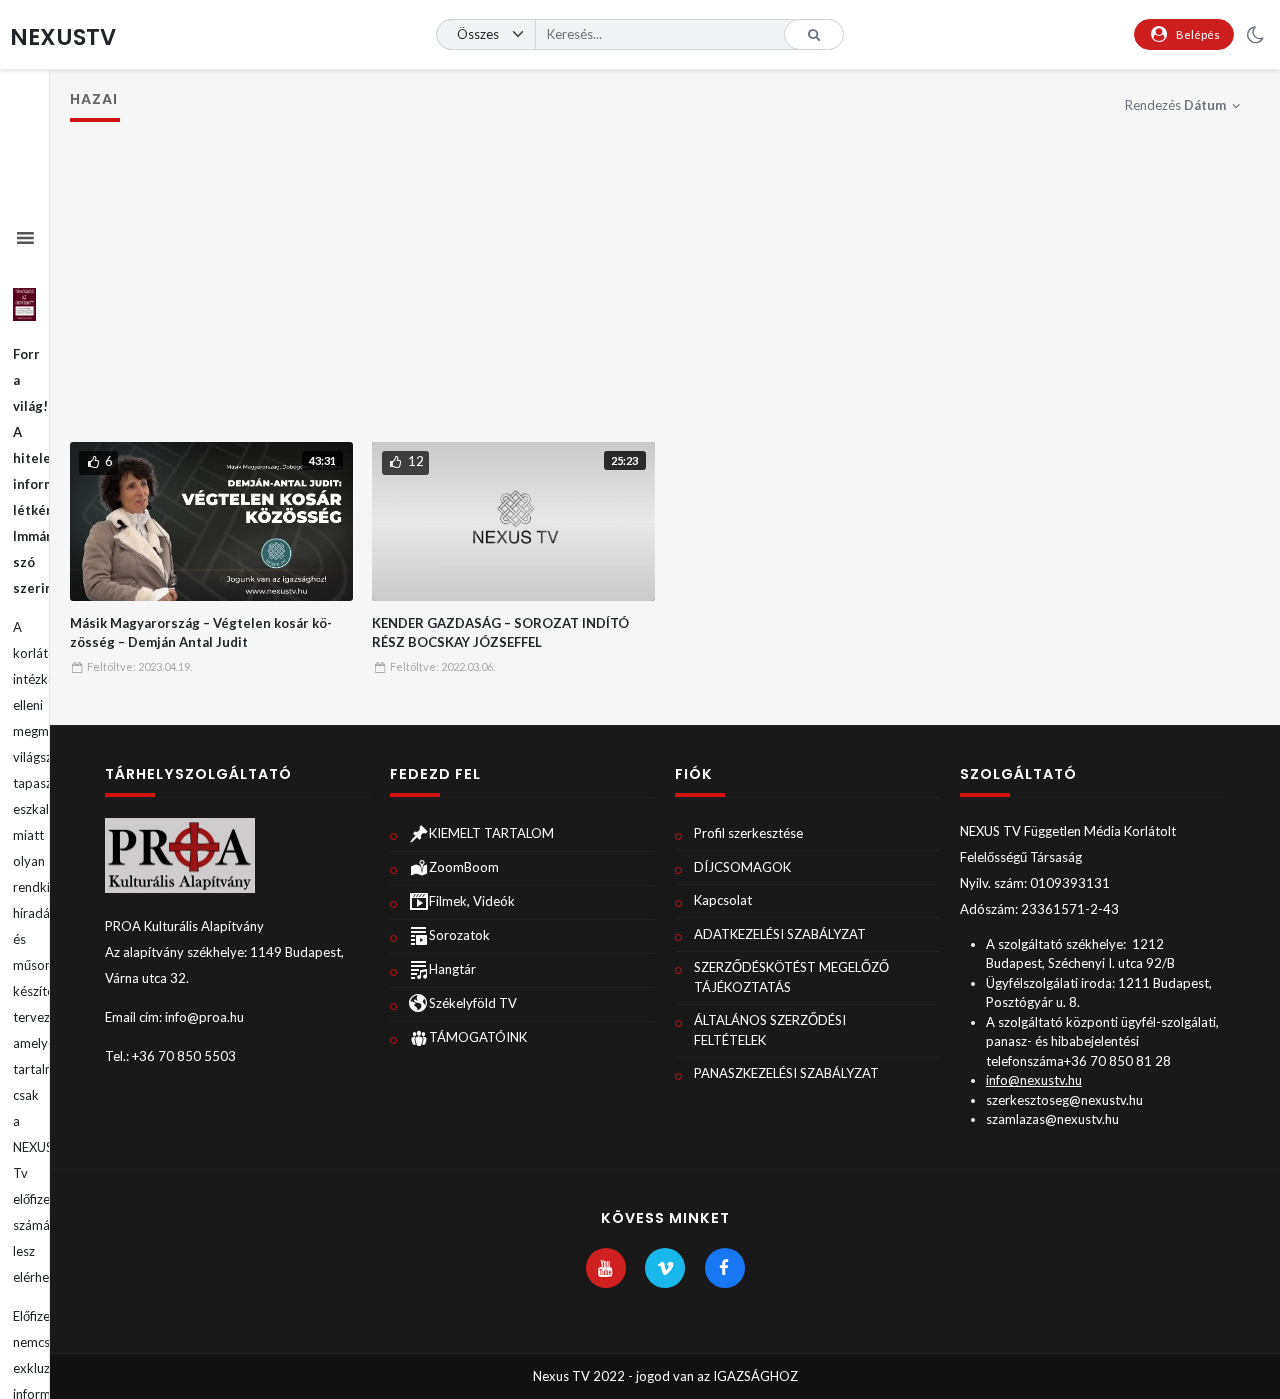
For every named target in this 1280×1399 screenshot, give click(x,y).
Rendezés (1175, 105)
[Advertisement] (665, 292)
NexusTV (63, 37)
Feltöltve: (139, 666)
